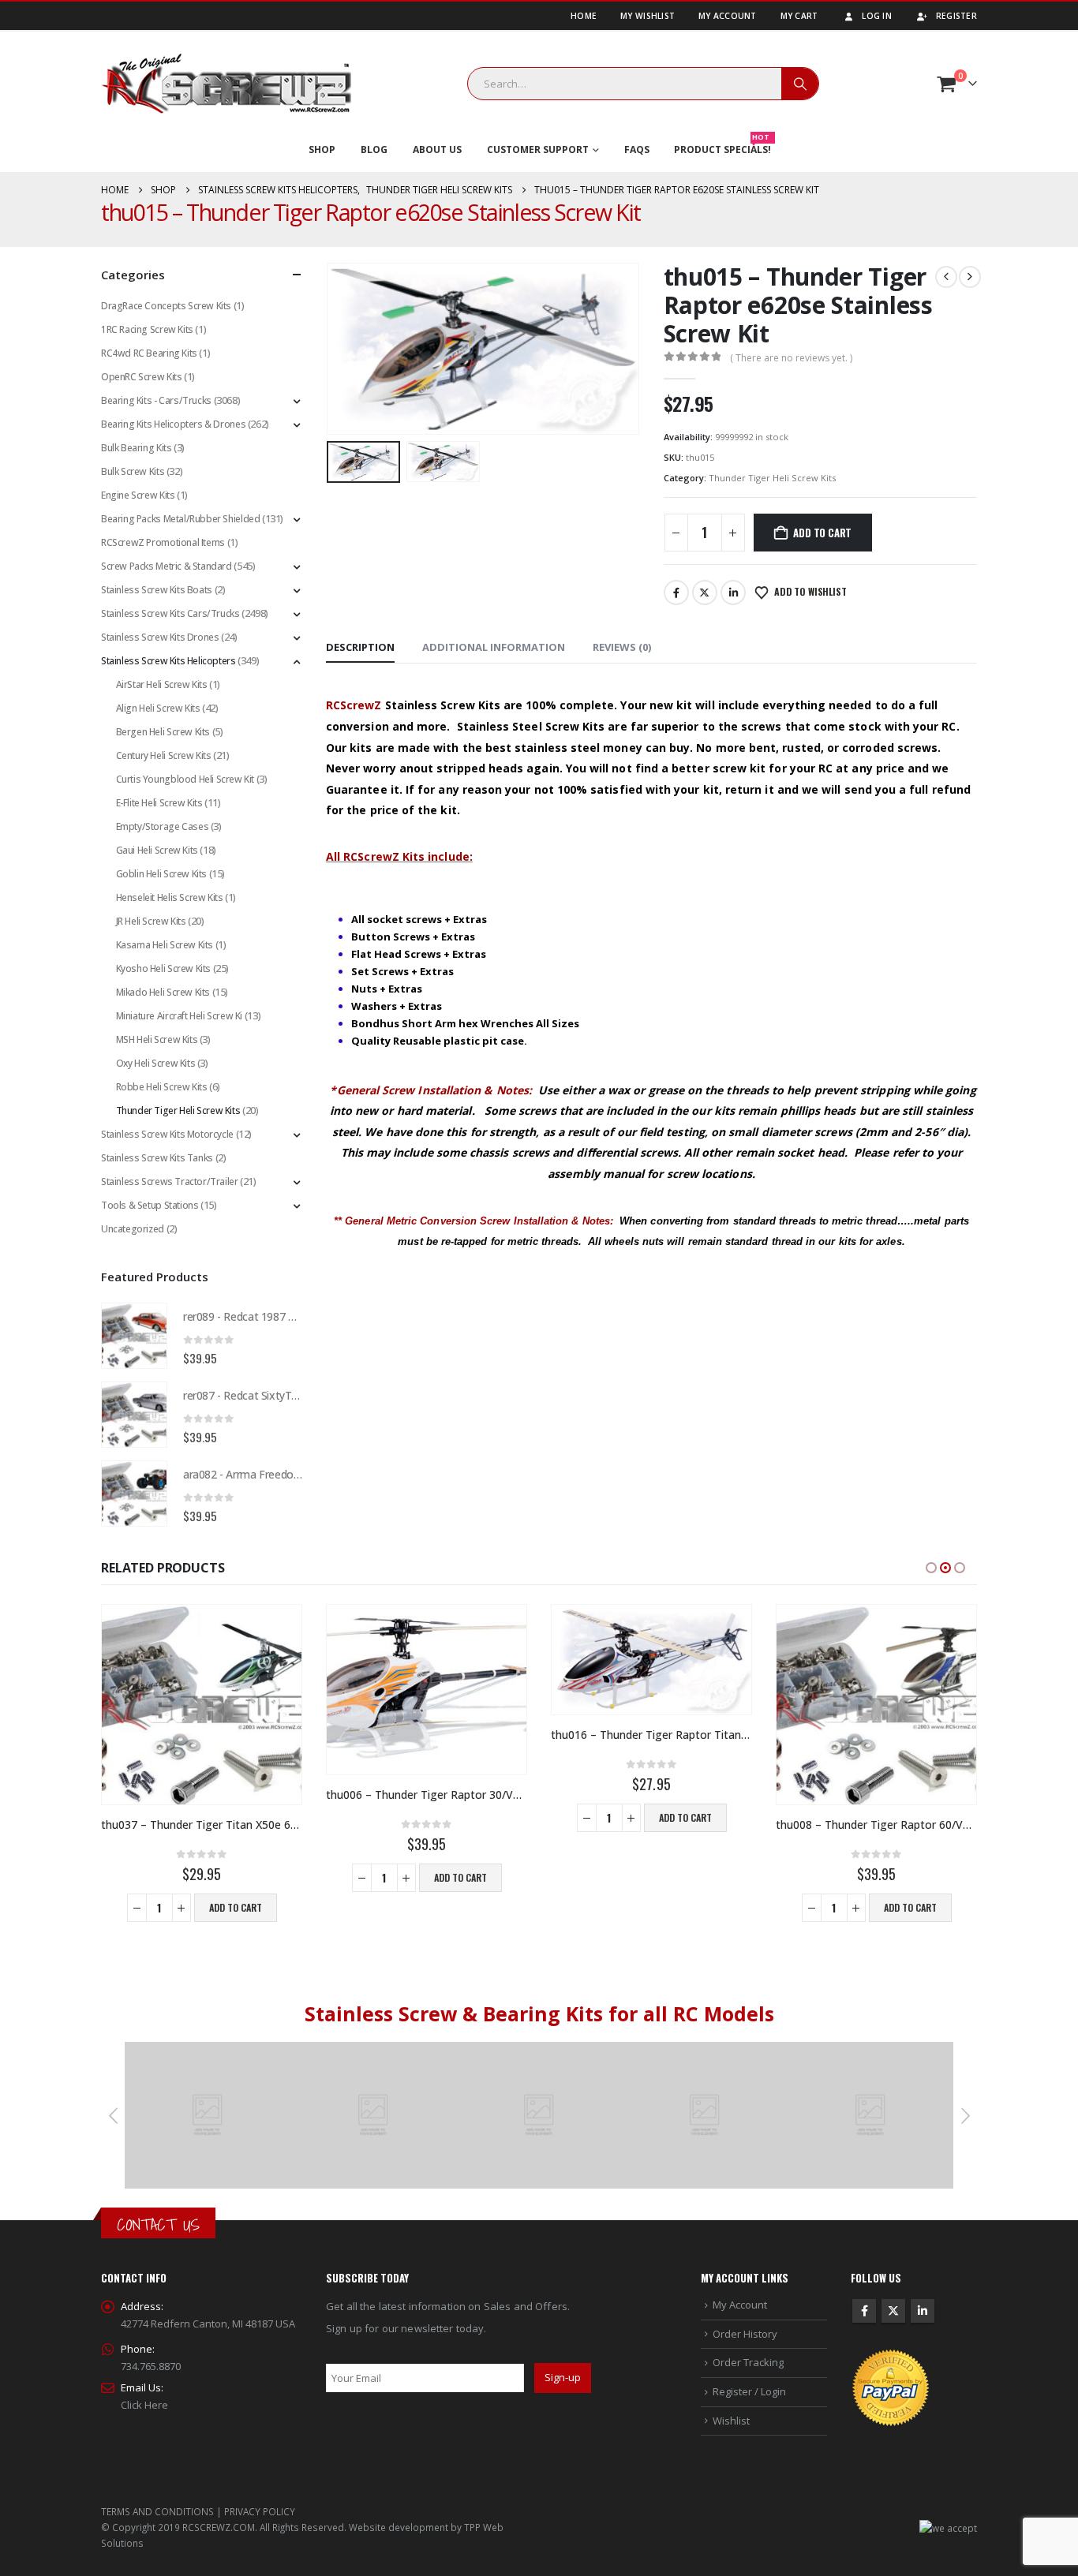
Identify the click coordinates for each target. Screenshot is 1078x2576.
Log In (877, 16)
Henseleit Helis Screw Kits (170, 897)
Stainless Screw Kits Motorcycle (167, 1134)
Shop (322, 150)
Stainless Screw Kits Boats (157, 590)
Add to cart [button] (236, 1907)
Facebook (676, 593)
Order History (745, 2334)
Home (584, 16)
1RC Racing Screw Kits (147, 329)
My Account (728, 16)
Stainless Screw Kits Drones (160, 637)
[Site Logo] (226, 84)
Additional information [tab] (494, 647)
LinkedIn (733, 593)
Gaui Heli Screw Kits (157, 850)
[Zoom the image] (208, 2051)
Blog (374, 150)
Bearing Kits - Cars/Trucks (156, 400)
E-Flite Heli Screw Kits (159, 803)
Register (956, 16)
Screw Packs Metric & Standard (167, 566)
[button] (330, 349)
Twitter (705, 593)
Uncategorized (133, 1229)
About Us (437, 150)
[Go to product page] (134, 1336)
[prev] (946, 277)
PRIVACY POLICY (260, 2511)
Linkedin (923, 2311)
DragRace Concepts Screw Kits (166, 306)
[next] (970, 277)
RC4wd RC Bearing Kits (149, 353)
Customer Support (538, 150)
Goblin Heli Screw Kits (161, 874)
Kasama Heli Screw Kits (165, 945)
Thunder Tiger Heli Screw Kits (772, 478)
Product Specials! (722, 146)
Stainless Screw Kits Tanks (157, 1158)
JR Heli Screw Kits (151, 921)
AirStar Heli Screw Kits (162, 684)
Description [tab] (360, 647)
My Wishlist (648, 16)
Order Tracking (748, 2362)
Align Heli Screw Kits (158, 708)
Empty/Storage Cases (163, 826)
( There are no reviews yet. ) (791, 358)
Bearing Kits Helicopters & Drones (173, 424)
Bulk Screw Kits (133, 471)
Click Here (144, 2405)
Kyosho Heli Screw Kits (163, 968)
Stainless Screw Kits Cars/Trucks (170, 613)
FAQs (637, 150)
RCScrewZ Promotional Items (163, 542)
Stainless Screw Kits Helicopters (168, 661)
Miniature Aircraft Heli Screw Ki (180, 1016)
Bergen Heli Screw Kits (163, 732)
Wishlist (731, 2421)
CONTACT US (158, 2225)
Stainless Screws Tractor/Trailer (170, 1181)
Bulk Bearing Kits (136, 448)
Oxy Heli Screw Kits (156, 1063)
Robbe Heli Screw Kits (162, 1087)
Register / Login (749, 2391)
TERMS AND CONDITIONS (157, 2511)
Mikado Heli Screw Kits (163, 992)
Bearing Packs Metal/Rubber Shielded (180, 519)
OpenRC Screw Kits (141, 377)
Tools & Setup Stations (150, 1205)
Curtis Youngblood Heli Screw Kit (185, 779)
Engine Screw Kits (138, 495)
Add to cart (822, 533)
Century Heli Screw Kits (164, 755)
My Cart (799, 16)
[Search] (800, 84)
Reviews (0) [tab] (622, 647)
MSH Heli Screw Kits (157, 1039)
